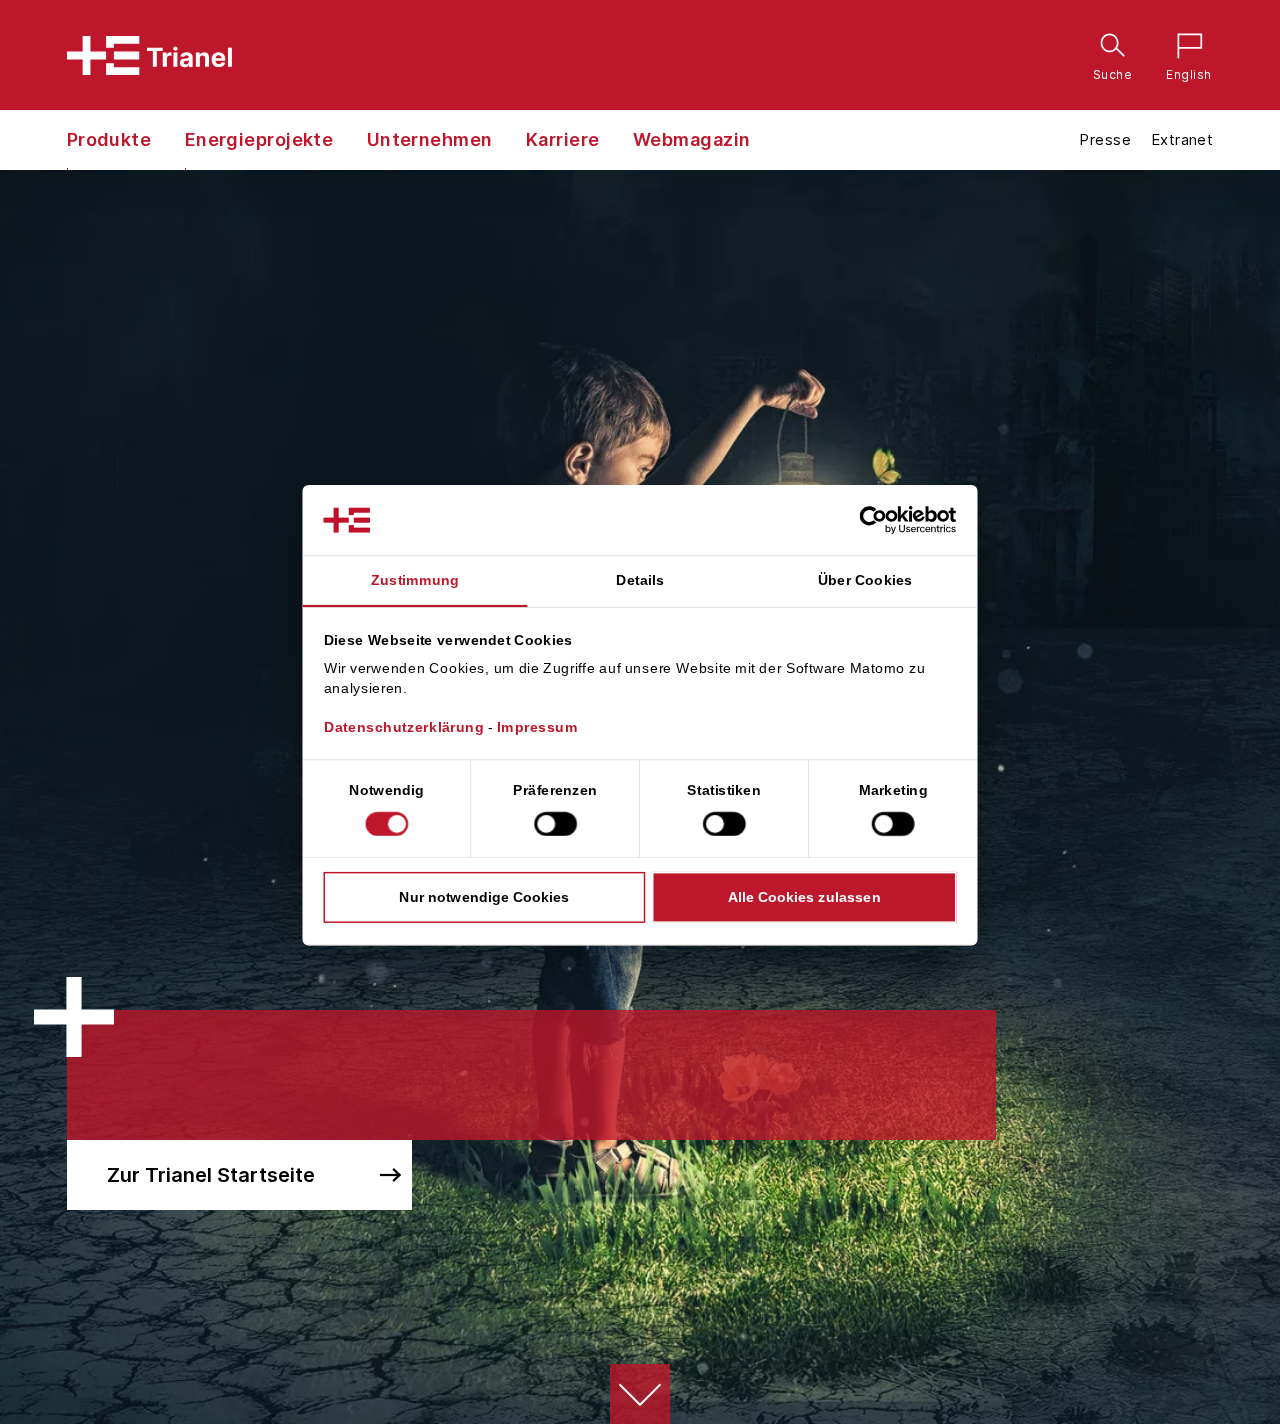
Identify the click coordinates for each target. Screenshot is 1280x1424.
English (1184, 48)
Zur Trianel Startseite (211, 1175)
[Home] (149, 55)
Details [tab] (640, 580)
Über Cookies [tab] (865, 580)
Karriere (563, 139)
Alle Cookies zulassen (804, 897)
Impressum (537, 728)
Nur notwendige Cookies (484, 897)
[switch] (555, 824)
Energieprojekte (259, 139)
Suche (1108, 48)
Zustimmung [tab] (415, 580)
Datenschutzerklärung (404, 728)
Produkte (109, 139)
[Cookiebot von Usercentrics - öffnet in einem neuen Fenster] (890, 520)
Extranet (1182, 139)
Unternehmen (430, 139)
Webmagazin (692, 139)
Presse (1105, 139)
